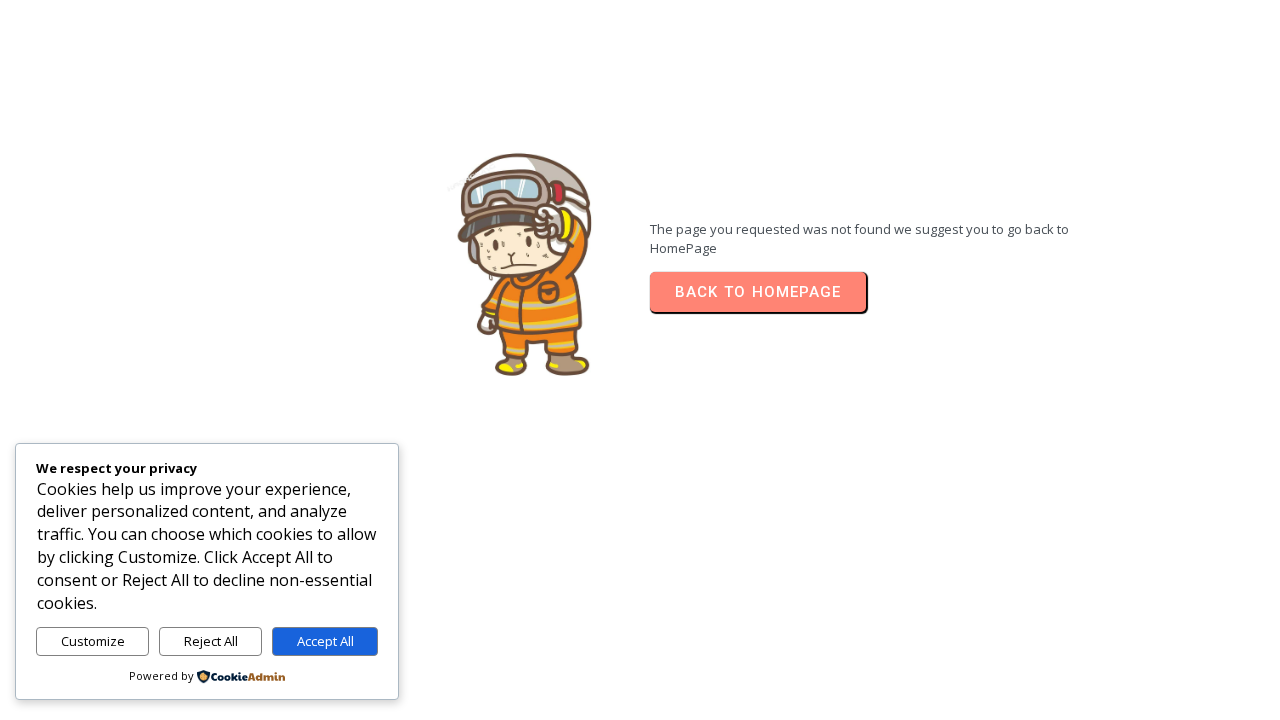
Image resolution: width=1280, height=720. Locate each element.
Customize (93, 641)
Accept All (325, 641)
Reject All (211, 641)
